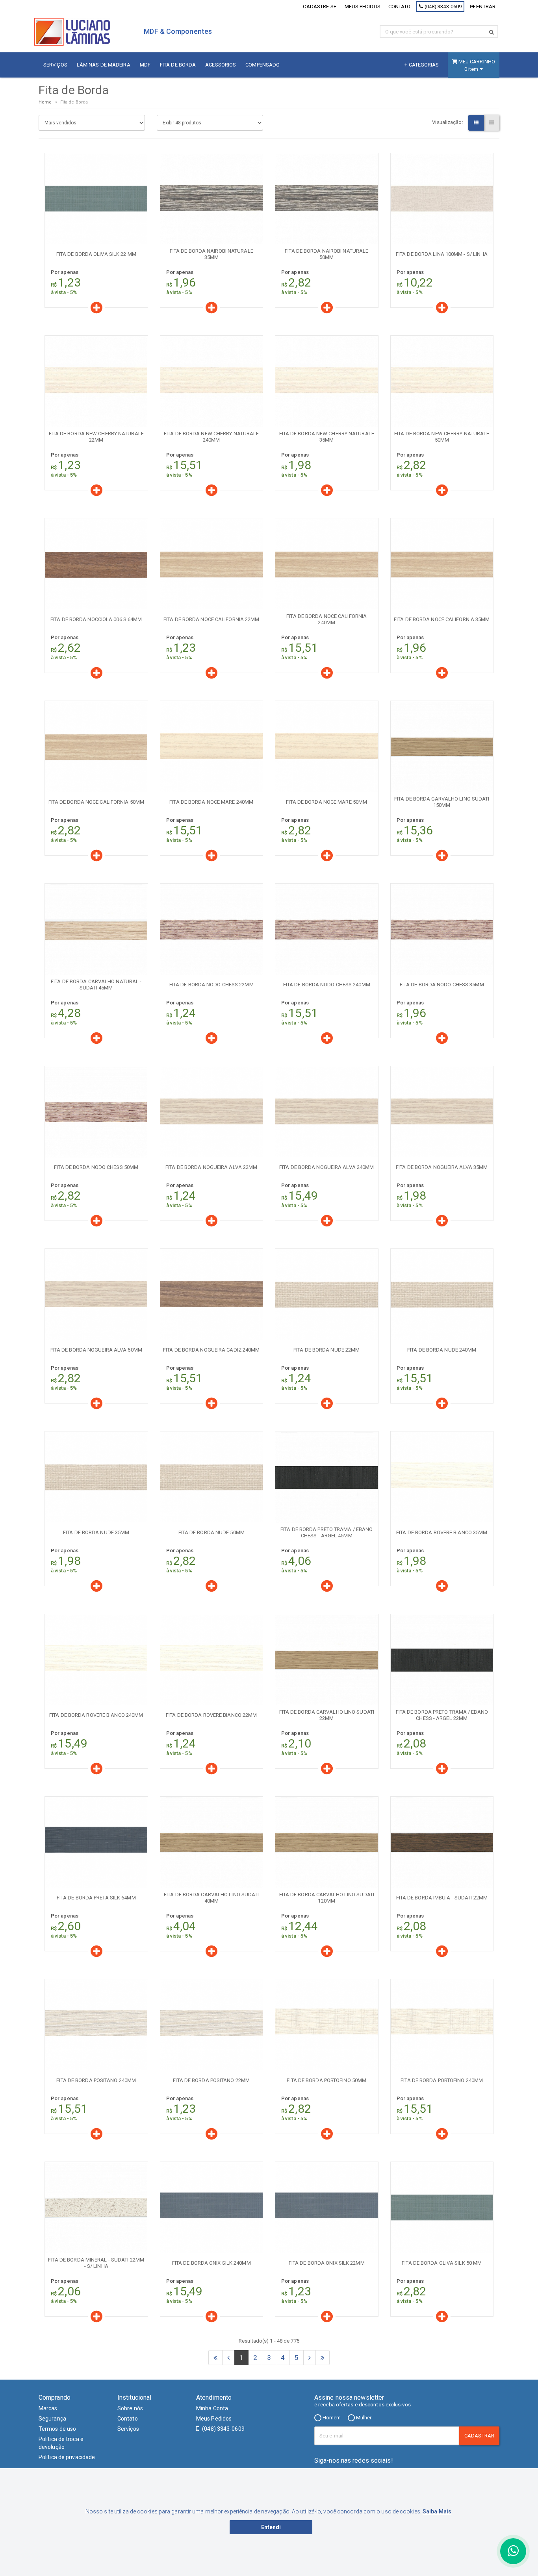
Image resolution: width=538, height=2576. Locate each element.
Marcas (48, 2408)
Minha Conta (212, 2408)
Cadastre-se (320, 6)
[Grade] (476, 123)
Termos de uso (57, 2429)
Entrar (485, 6)
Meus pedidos (363, 6)
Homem (331, 2418)
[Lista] (492, 123)
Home (45, 102)
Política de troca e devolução (61, 2443)
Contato (400, 6)
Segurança (52, 2419)
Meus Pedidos (214, 2419)
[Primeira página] (215, 2358)
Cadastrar (479, 2436)
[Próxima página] (310, 2358)
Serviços (128, 2429)
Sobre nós (130, 2408)
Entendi (271, 2527)
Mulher (363, 2418)
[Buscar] (492, 32)
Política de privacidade (67, 2457)
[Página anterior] (228, 2358)
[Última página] (323, 2358)
